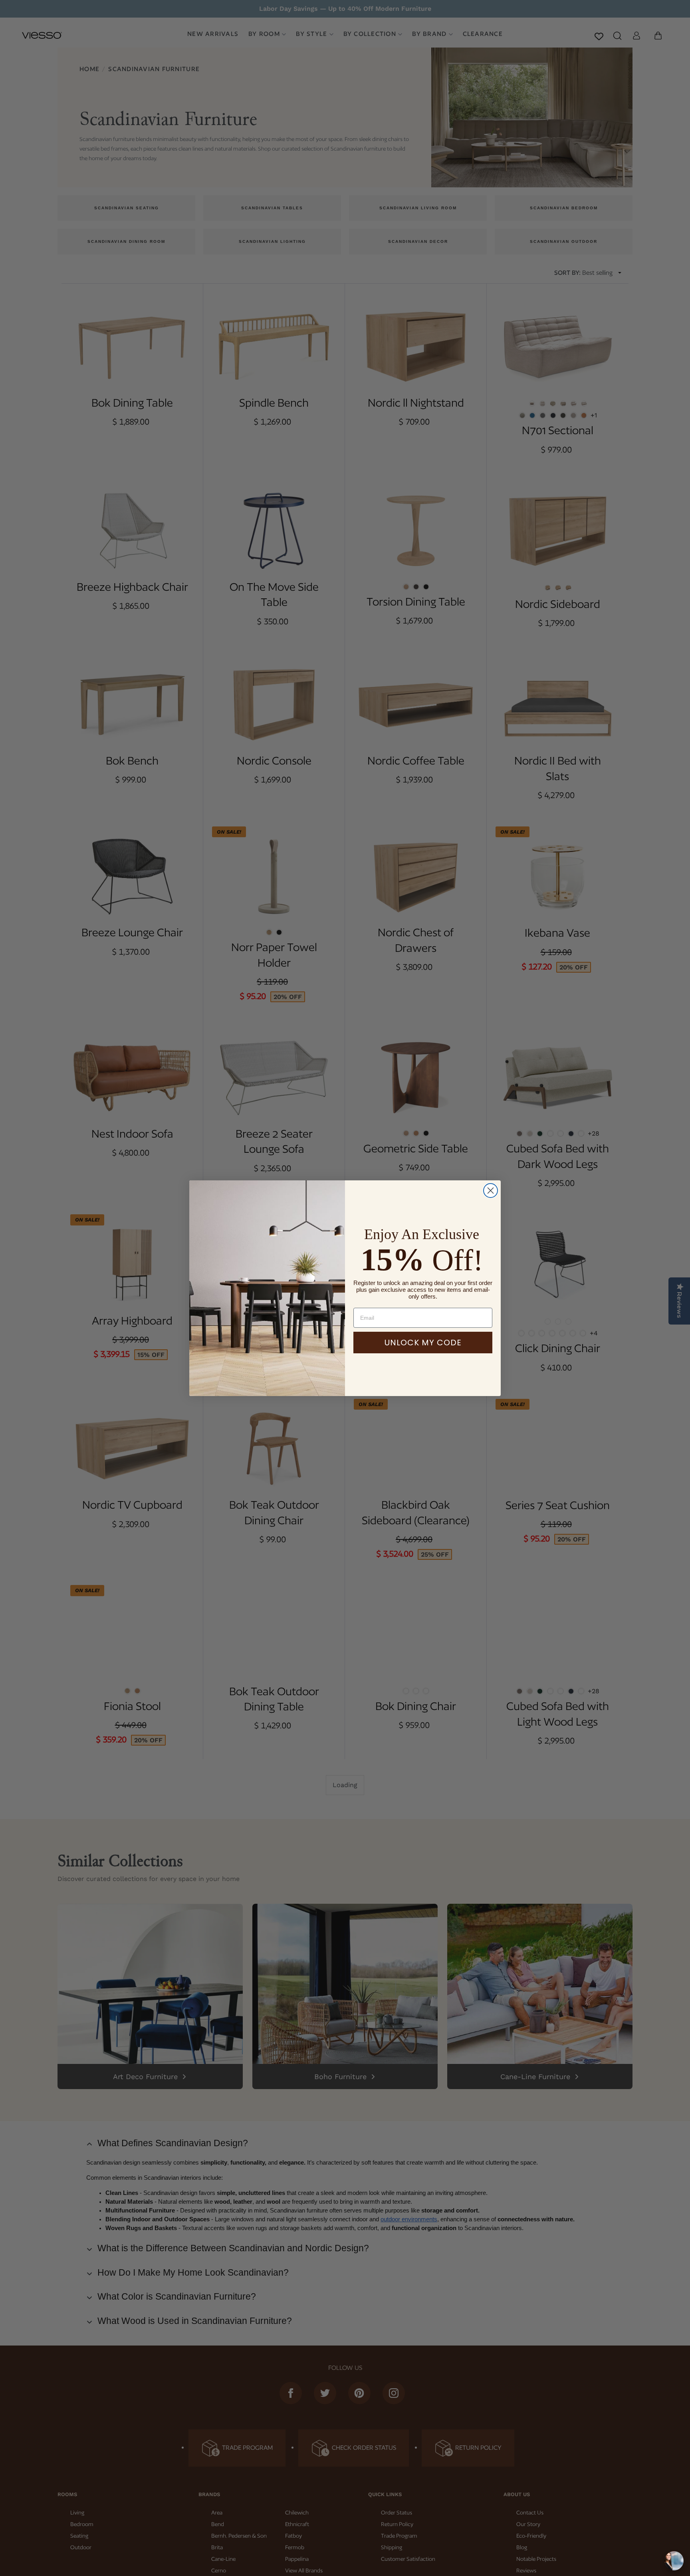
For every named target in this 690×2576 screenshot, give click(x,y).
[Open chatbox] (674, 2561)
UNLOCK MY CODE (423, 1343)
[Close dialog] (491, 1191)
